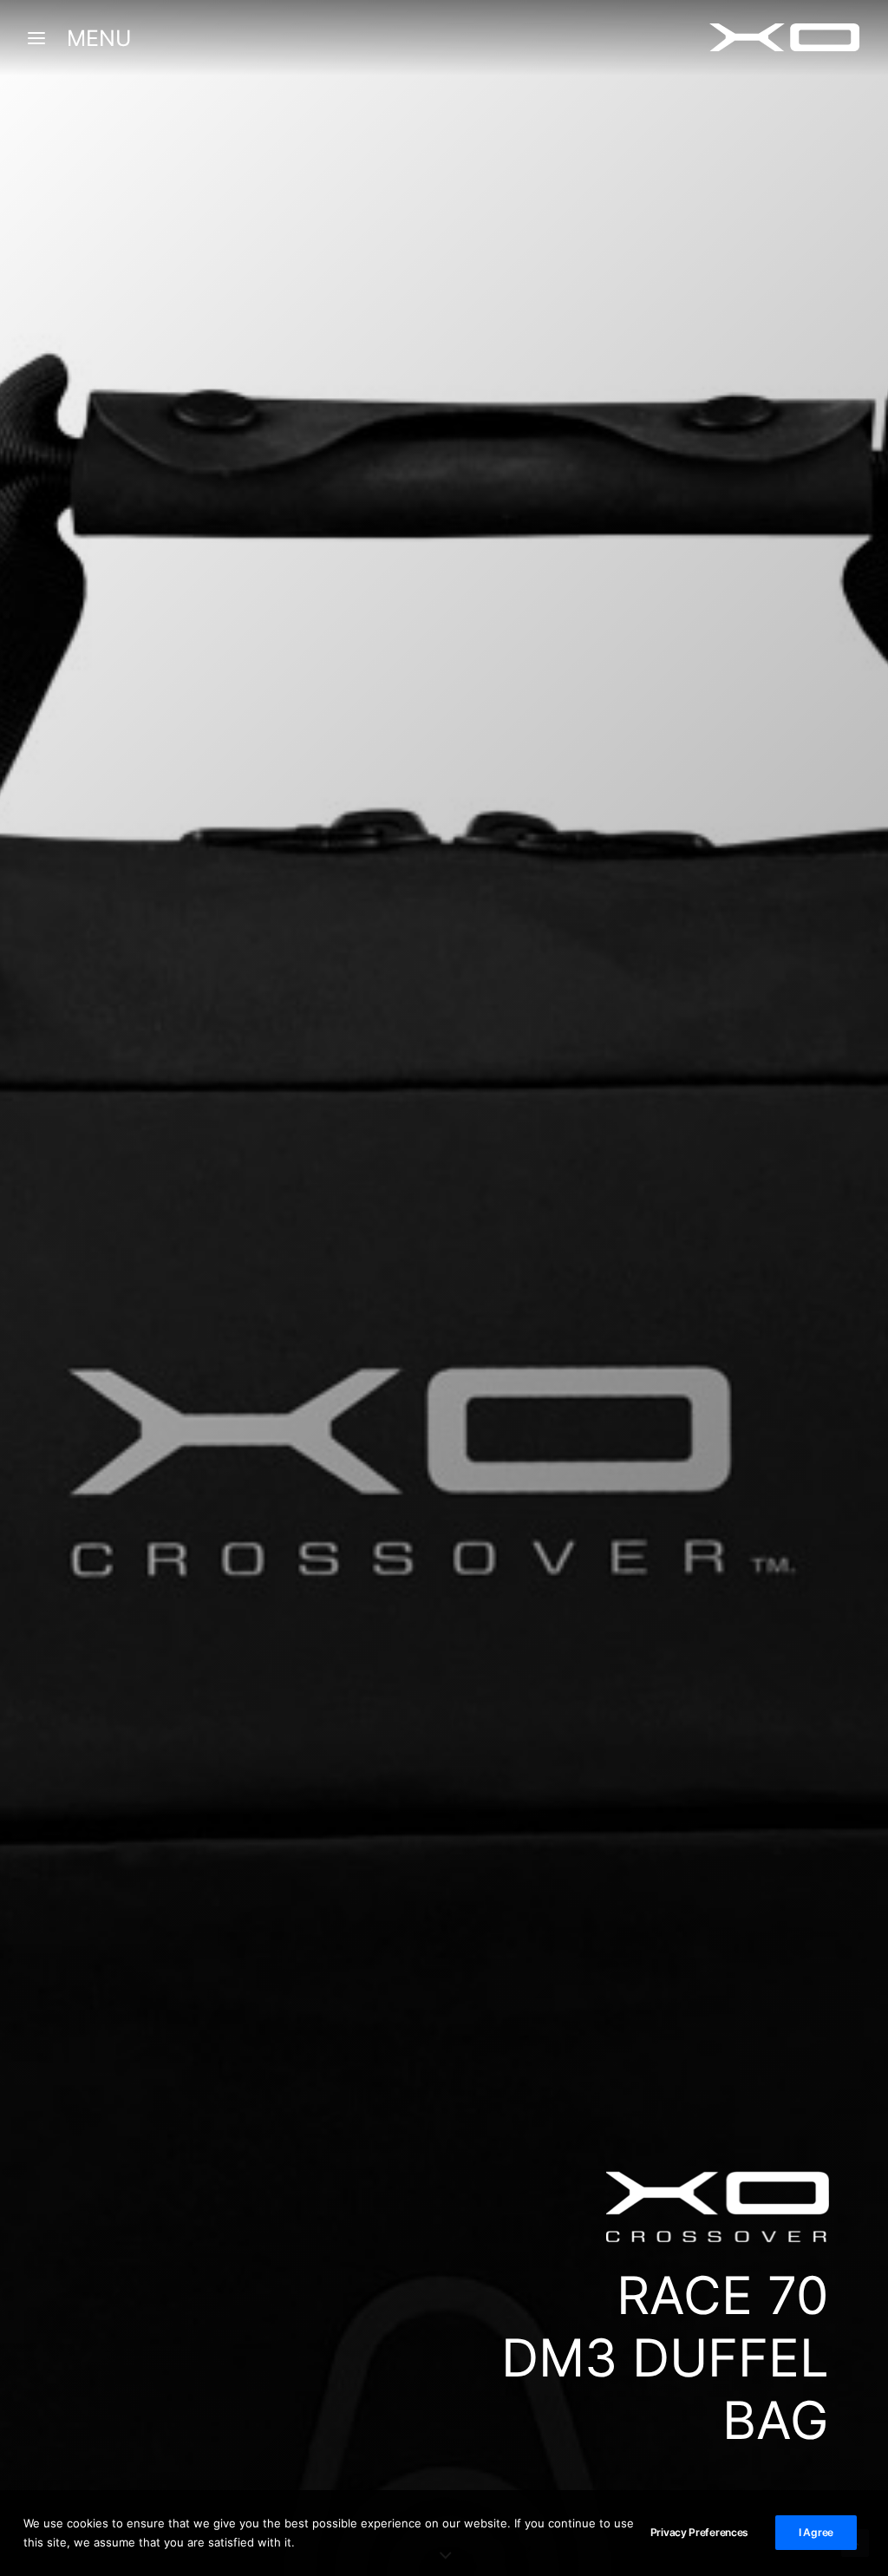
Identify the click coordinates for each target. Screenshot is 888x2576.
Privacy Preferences (699, 2532)
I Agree (816, 2532)
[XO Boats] (785, 38)
